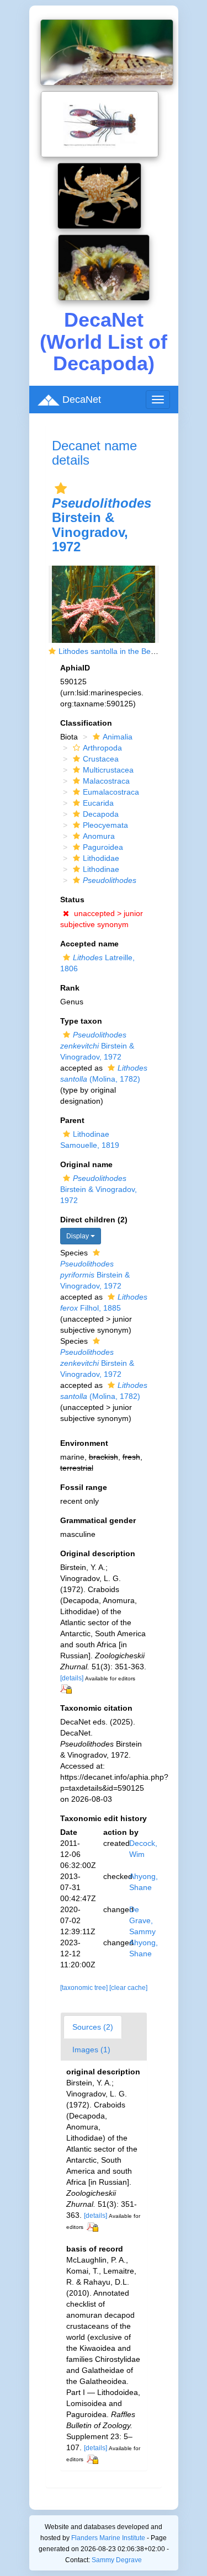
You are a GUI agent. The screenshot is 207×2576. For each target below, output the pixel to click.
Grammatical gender (98, 1520)
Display (78, 1236)
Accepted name (89, 944)
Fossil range (84, 1487)
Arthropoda (102, 748)
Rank (70, 988)
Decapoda (101, 814)
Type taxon (81, 1021)
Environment (84, 1443)
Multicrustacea (108, 770)
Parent (72, 1120)
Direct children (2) (94, 1220)
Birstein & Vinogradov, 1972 (97, 1046)
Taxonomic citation (96, 1708)
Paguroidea (103, 847)
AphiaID (75, 668)
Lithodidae (101, 858)
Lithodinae (101, 869)
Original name (86, 1164)
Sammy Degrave (117, 2560)
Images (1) (91, 2050)
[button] (61, 488)
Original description (98, 1553)
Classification (86, 723)
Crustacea (101, 759)
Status (72, 900)
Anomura (99, 836)
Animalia (118, 737)
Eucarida (98, 803)
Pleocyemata (105, 825)
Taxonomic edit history (104, 1818)
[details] (72, 1678)
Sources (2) (93, 2027)
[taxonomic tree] (85, 1988)
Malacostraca (106, 781)
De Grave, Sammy (142, 1920)
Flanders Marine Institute (108, 2538)
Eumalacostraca (111, 792)
